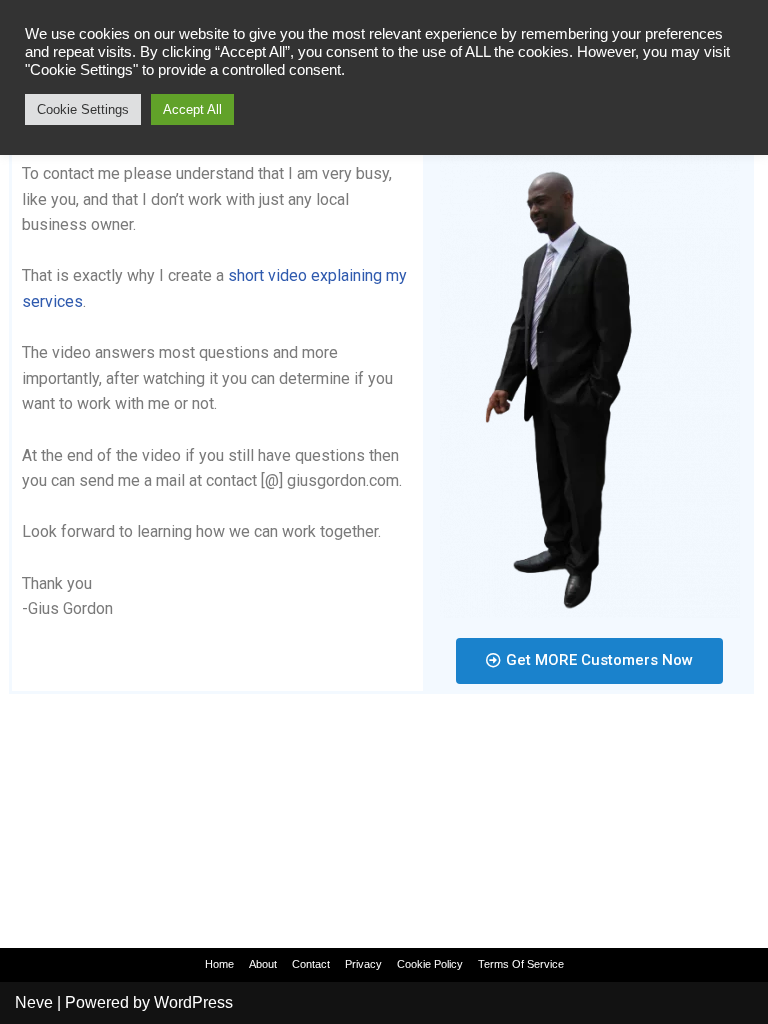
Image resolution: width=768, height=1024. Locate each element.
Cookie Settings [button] (83, 109)
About (263, 964)
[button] (589, 661)
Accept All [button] (192, 109)
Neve (34, 1002)
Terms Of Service (521, 964)
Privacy (363, 964)
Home (219, 964)
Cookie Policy (430, 964)
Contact (311, 964)
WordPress (193, 1002)
